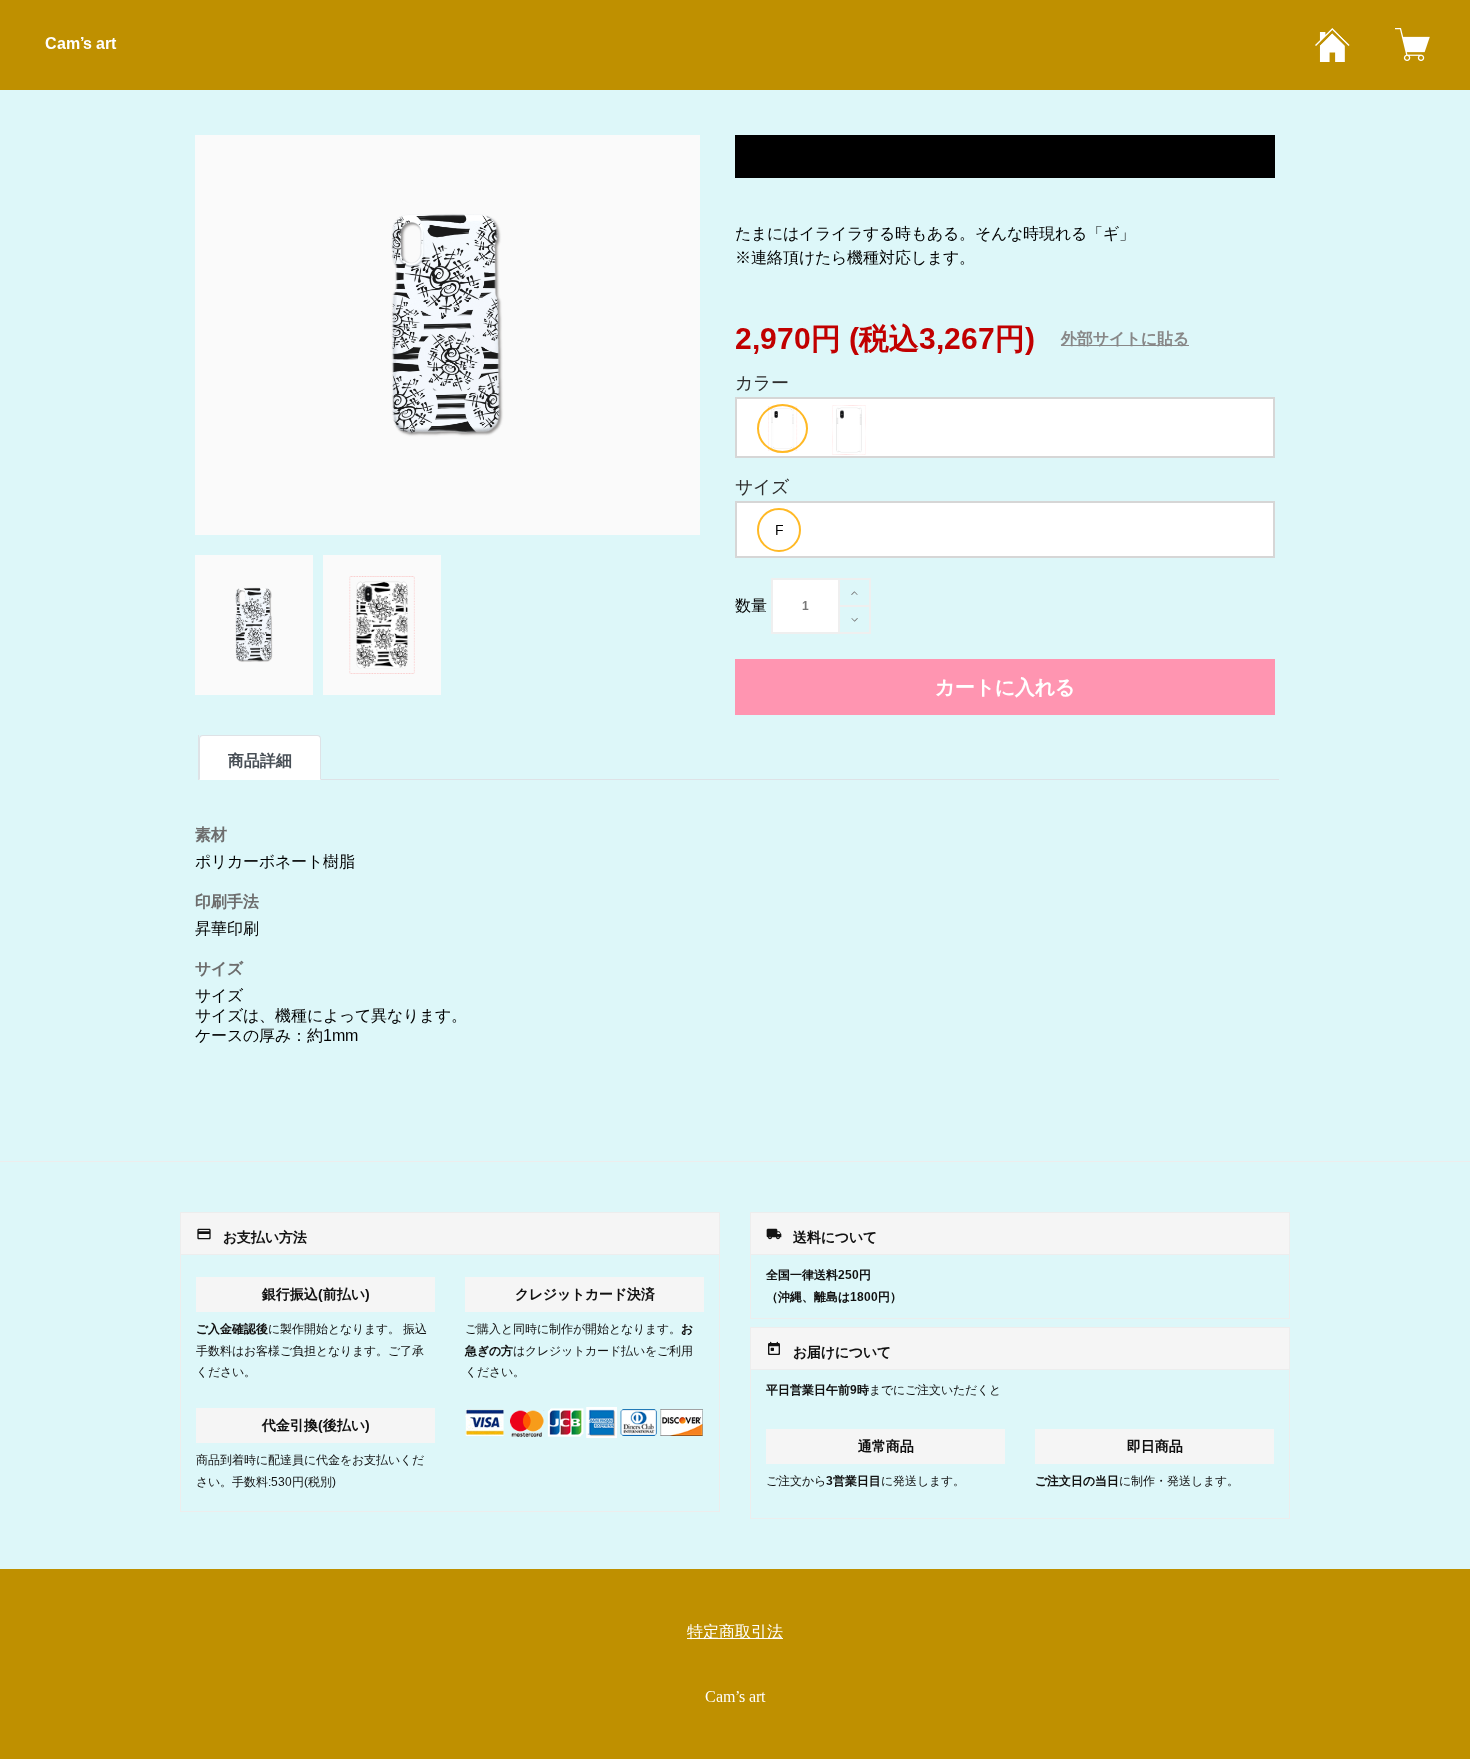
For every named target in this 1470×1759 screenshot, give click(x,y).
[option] (782, 428)
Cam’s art (80, 43)
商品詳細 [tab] (260, 760)
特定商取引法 (735, 1631)
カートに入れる (1005, 687)
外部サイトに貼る (1125, 338)
